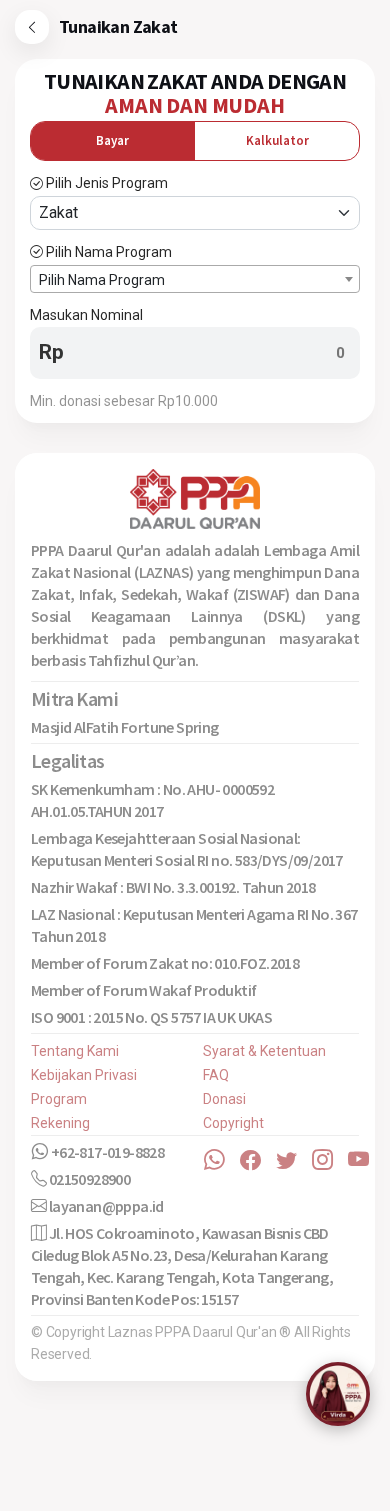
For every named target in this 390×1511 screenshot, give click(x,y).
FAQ (216, 1075)
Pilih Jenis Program (107, 183)
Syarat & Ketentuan (264, 1051)
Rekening (60, 1123)
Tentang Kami (75, 1051)
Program (59, 1099)
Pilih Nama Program (109, 252)
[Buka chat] (338, 1394)
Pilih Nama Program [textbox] (102, 280)
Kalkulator (277, 140)
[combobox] (195, 279)
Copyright (233, 1123)
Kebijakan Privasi (84, 1075)
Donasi (224, 1099)
